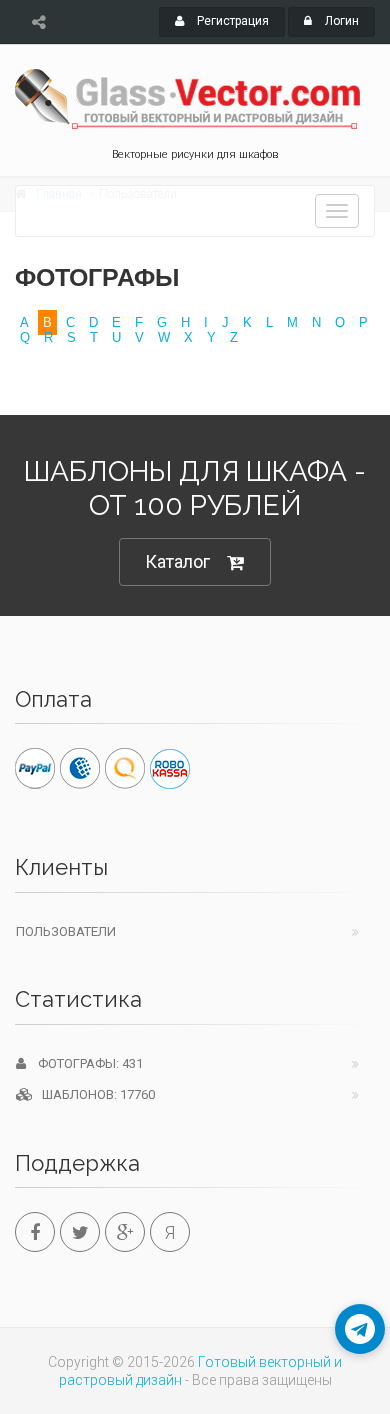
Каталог (177, 561)
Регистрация (231, 21)
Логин (340, 21)
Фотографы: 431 (84, 1063)
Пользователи (66, 931)
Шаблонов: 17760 (94, 1094)
